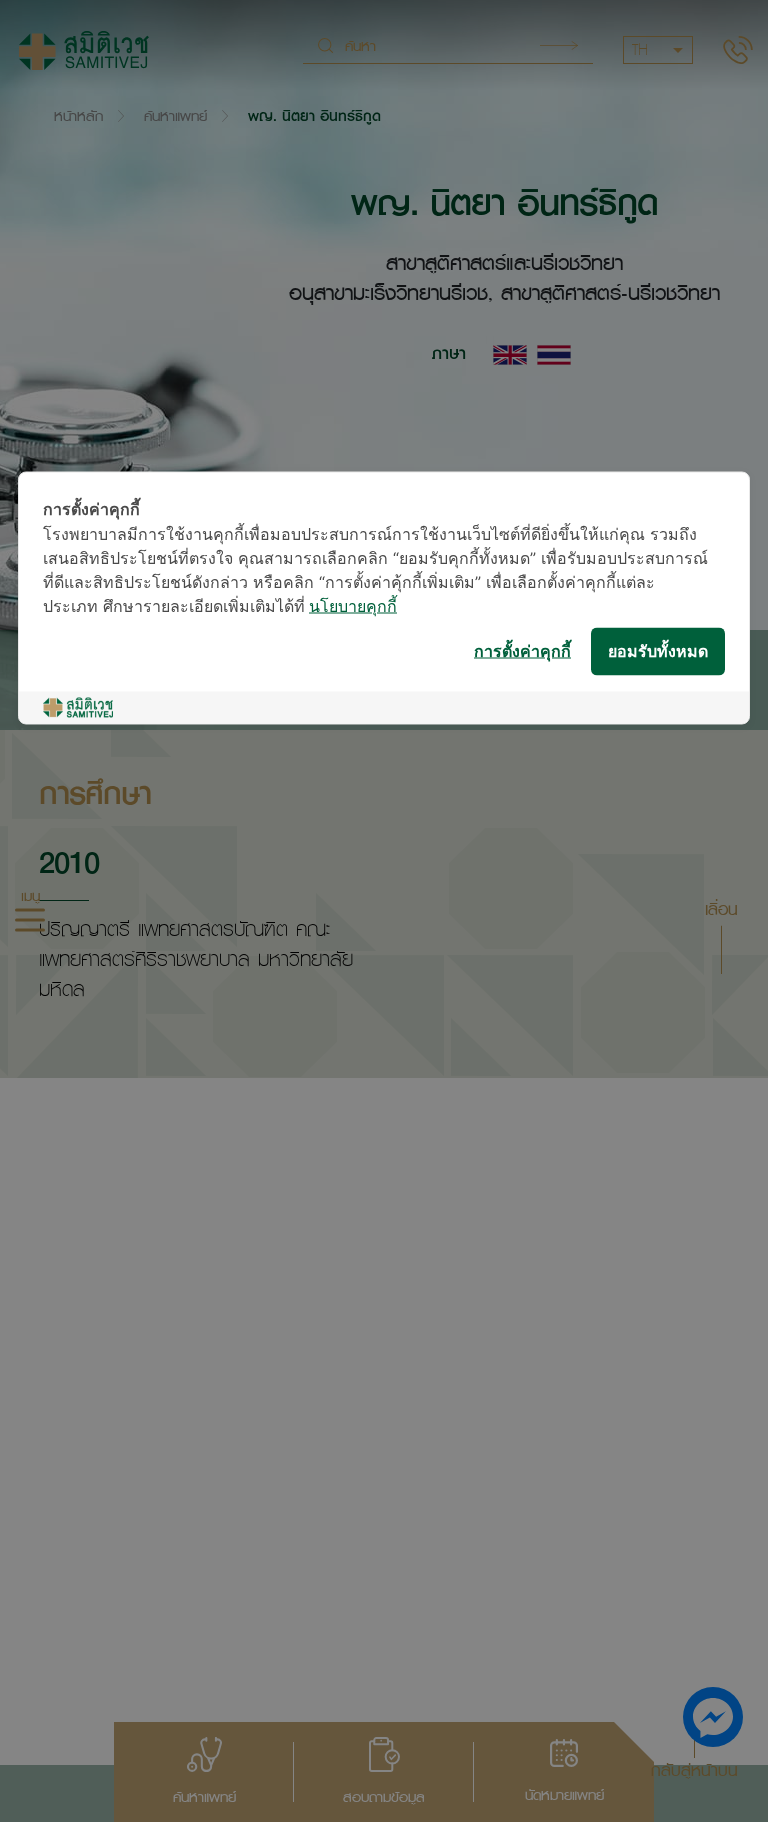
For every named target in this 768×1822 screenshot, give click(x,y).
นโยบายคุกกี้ (353, 607)
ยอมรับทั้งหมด (658, 651)
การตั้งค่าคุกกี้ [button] (522, 651)
